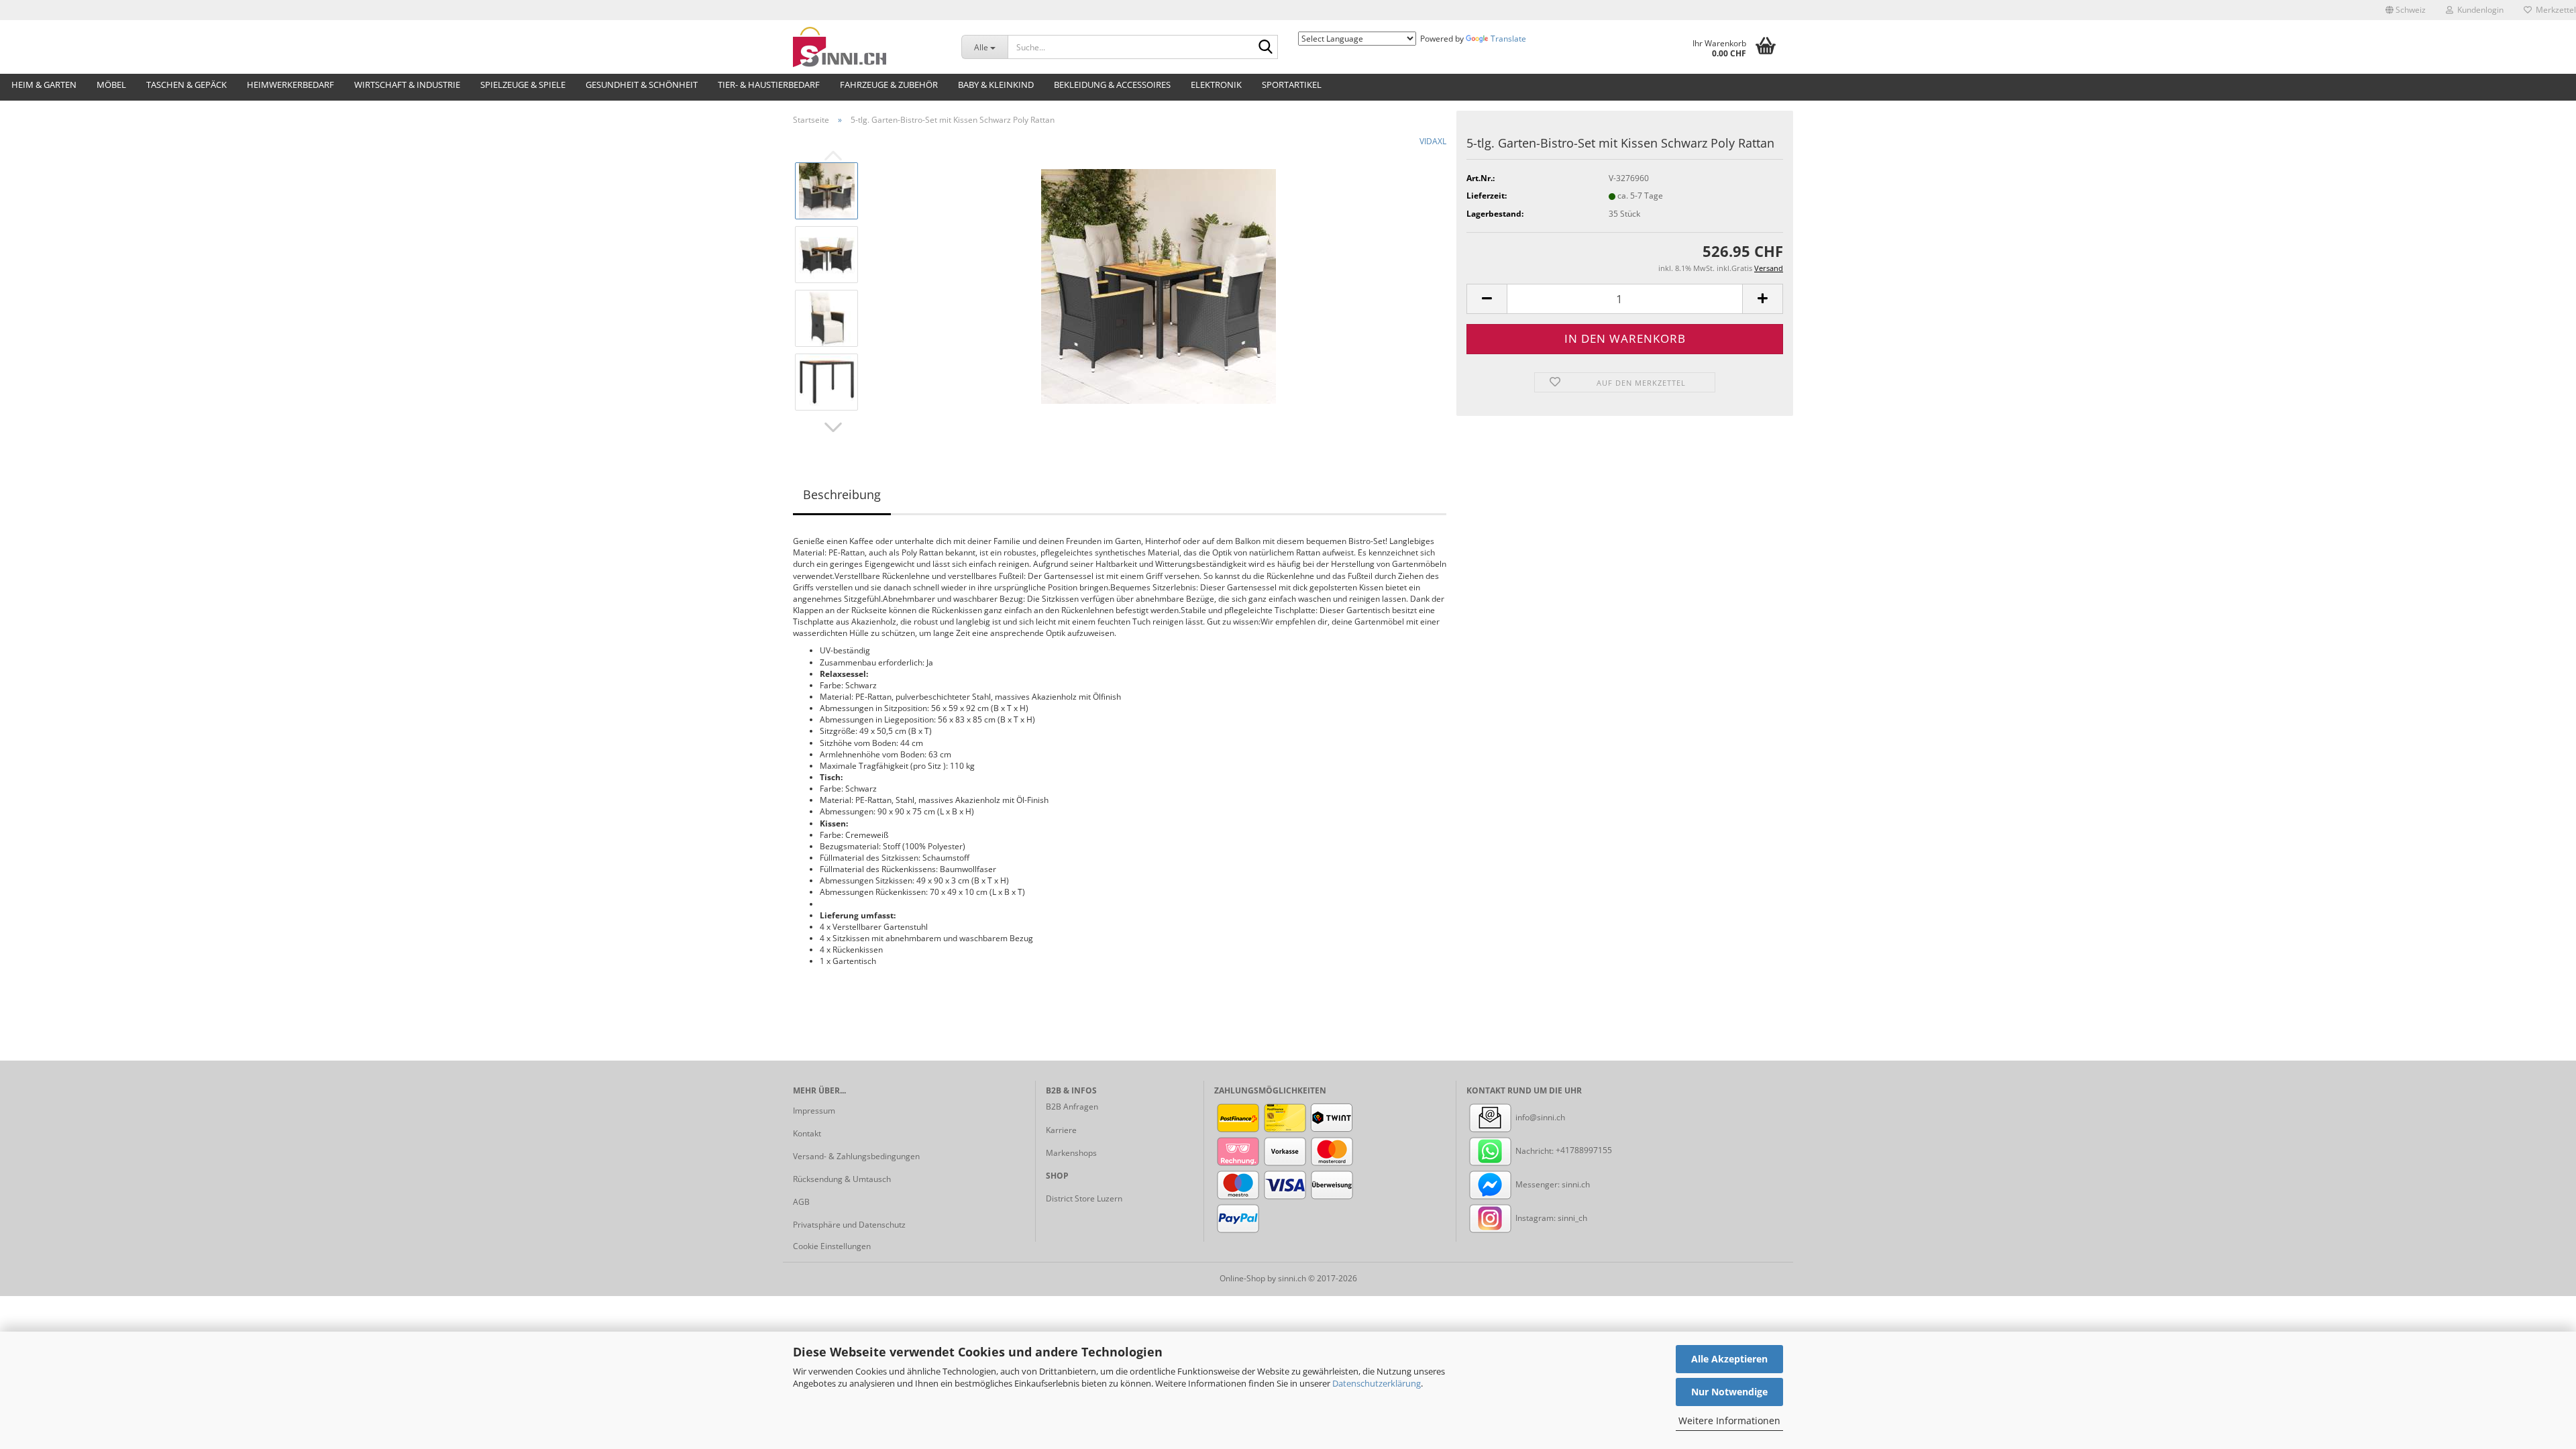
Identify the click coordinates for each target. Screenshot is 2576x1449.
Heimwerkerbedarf (290, 85)
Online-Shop (1242, 1278)
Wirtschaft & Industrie (407, 85)
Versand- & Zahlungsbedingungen (856, 1156)
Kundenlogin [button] (2478, 10)
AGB (801, 1202)
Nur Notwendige (1729, 1392)
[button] (2406, 10)
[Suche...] (1265, 48)
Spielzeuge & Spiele (523, 85)
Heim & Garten (44, 85)
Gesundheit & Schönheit (642, 85)
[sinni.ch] (867, 47)
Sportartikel (1292, 85)
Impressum (814, 1111)
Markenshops (1071, 1153)
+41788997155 (1584, 1151)
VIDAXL (1433, 141)
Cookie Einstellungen (832, 1246)
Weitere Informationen (1729, 1420)
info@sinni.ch (1539, 1117)
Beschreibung (842, 494)
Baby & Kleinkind (996, 85)
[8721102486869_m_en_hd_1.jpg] (1159, 285)
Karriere (1061, 1130)
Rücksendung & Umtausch (842, 1179)
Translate (1508, 39)
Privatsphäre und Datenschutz (849, 1225)
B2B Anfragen (1072, 1107)
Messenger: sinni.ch (1552, 1184)
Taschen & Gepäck (186, 85)
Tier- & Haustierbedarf (769, 85)
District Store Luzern (1084, 1198)
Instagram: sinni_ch (1550, 1218)
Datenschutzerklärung (1377, 1383)
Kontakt (807, 1133)
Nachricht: (1535, 1151)
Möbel (111, 85)
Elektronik (1216, 85)
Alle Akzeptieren (1729, 1359)
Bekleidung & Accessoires (1112, 85)
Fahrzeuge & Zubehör (889, 85)
